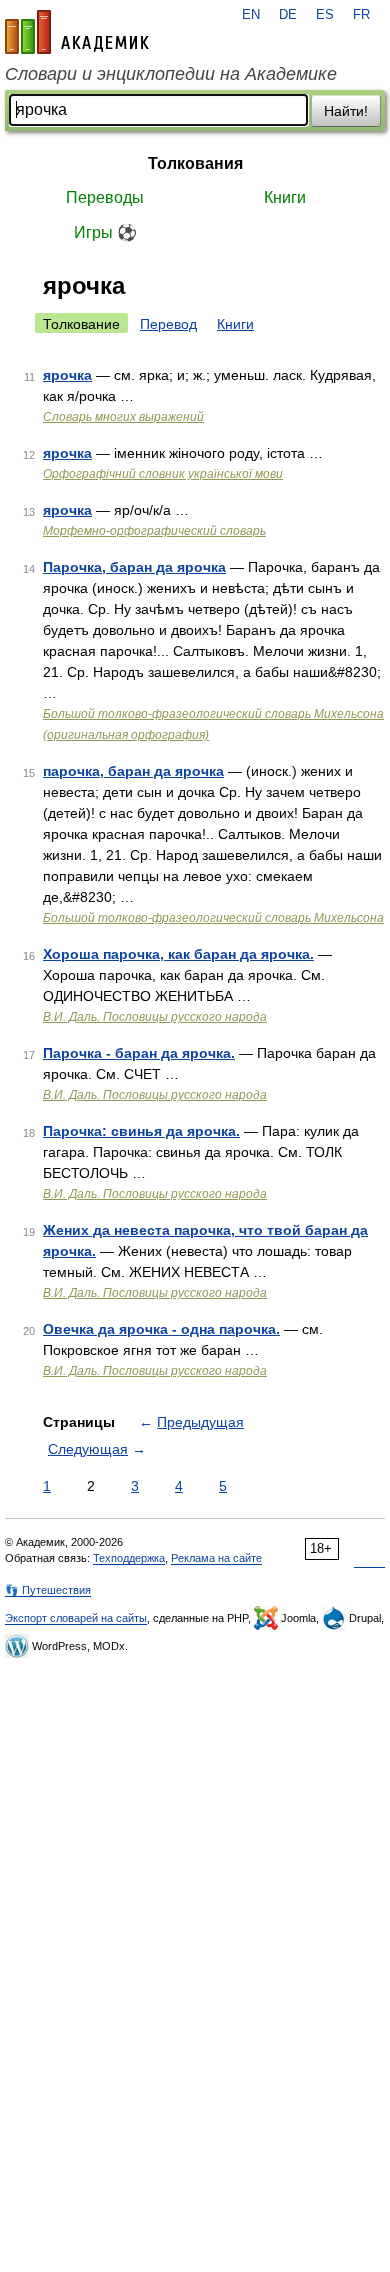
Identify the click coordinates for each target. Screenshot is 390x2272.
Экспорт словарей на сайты (76, 1618)
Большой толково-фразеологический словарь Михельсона (213, 918)
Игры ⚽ (105, 232)
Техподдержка (129, 1558)
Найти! (346, 111)
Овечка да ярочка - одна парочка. (161, 1329)
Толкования (195, 163)
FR (361, 15)
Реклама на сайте (216, 1558)
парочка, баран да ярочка (133, 771)
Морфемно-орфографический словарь (154, 531)
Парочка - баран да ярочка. (139, 1053)
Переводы (105, 197)
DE (288, 15)
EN (251, 15)
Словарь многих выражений (123, 417)
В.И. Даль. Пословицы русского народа (155, 1017)
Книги (285, 197)
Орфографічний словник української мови (163, 474)
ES (325, 15)
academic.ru (77, 32)
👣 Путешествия (48, 1590)
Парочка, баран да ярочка (134, 567)
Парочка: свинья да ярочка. (141, 1131)
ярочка (67, 375)
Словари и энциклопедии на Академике (171, 74)
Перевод (168, 324)
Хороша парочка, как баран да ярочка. (178, 954)
